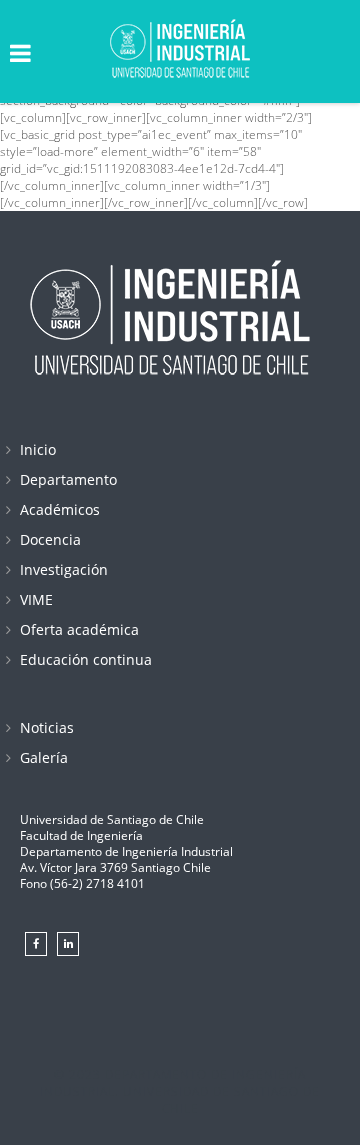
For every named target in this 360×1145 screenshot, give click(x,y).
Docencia (50, 539)
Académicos (60, 509)
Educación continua (86, 659)
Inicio (38, 449)
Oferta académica (79, 629)
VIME (36, 599)
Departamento (68, 479)
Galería (44, 757)
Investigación (64, 569)
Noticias (47, 727)
